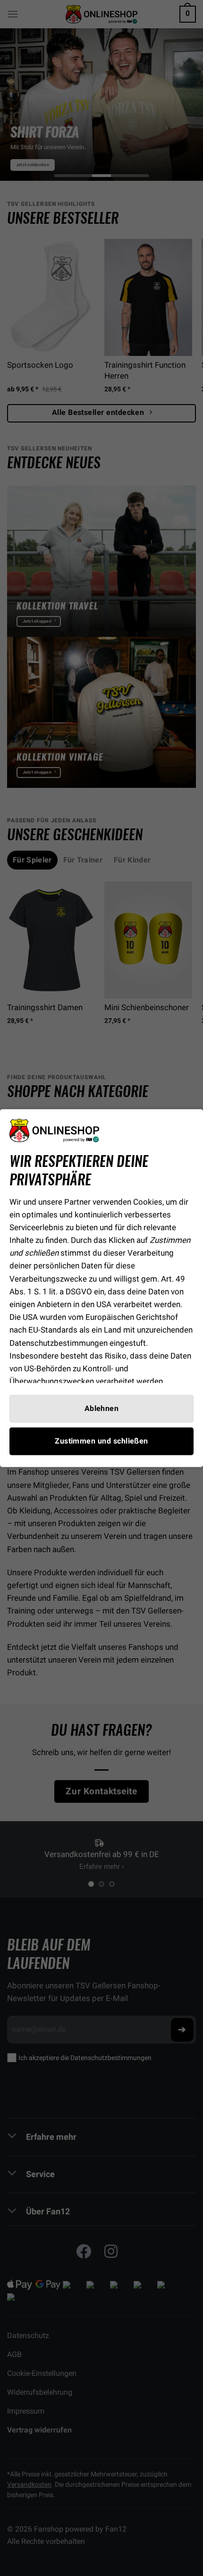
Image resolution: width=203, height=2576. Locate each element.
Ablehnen (102, 1408)
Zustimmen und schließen (101, 1441)
